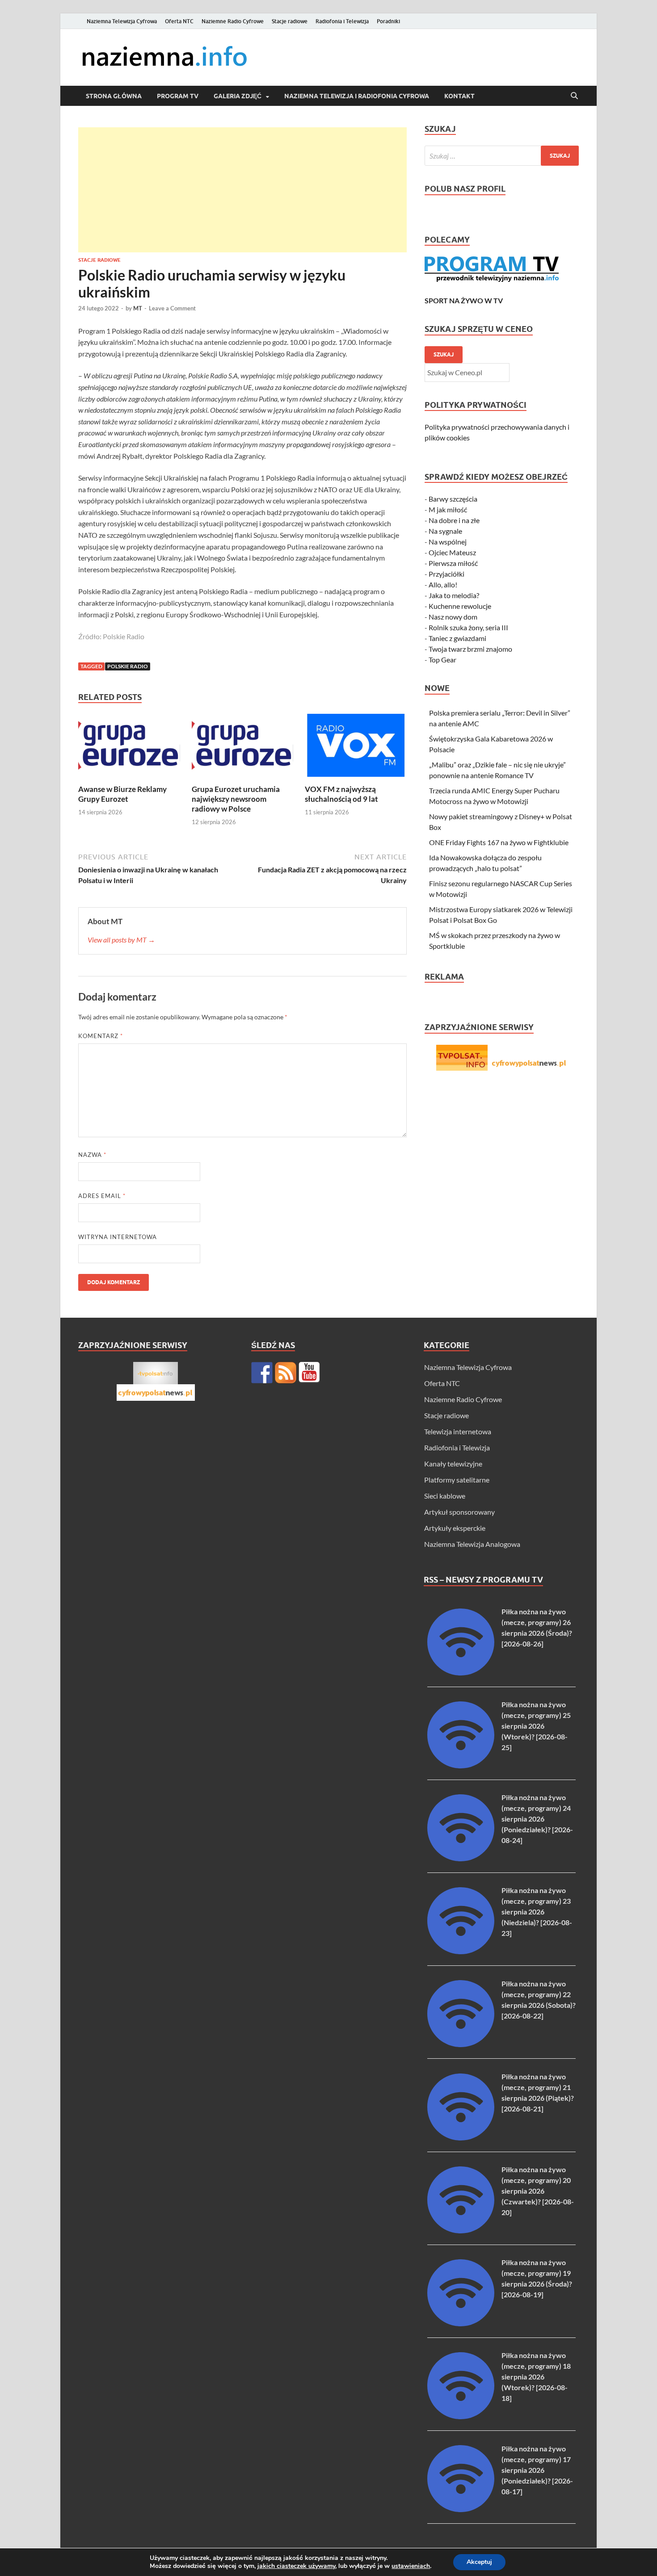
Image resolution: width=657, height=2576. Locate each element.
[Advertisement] (242, 190)
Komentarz (101, 1036)
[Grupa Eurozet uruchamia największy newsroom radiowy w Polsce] (243, 748)
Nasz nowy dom (453, 617)
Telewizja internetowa (458, 1431)
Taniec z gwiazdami (457, 638)
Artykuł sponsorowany (459, 1512)
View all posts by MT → (121, 940)
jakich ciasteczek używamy (296, 2566)
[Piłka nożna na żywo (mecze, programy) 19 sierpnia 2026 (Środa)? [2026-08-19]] (461, 2323)
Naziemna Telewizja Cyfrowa (122, 21)
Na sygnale (445, 531)
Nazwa (92, 1155)
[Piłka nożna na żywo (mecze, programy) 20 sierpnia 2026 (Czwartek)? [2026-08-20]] (461, 2230)
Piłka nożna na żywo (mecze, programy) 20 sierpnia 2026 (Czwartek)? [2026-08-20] (538, 2191)
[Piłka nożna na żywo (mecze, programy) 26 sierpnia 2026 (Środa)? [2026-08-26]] (461, 1673)
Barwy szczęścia (453, 499)
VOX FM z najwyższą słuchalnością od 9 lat (341, 794)
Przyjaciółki (446, 574)
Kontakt (459, 96)
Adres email (102, 1196)
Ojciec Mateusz (452, 552)
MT (138, 308)
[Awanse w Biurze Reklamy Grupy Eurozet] (129, 748)
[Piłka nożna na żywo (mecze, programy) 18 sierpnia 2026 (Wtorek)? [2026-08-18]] (461, 2416)
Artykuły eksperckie (455, 1528)
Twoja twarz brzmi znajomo (470, 649)
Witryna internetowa (118, 1237)
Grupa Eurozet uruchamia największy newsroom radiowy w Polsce (236, 799)
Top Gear (442, 660)
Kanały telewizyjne (453, 1464)
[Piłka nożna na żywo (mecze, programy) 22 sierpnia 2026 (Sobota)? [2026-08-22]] (461, 2044)
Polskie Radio (128, 666)
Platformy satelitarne (457, 1480)
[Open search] (574, 96)
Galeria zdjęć (238, 96)
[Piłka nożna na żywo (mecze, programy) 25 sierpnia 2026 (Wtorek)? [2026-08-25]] (461, 1766)
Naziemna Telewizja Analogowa (472, 1544)
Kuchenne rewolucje (460, 606)
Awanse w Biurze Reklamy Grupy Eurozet (122, 794)
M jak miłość (448, 509)
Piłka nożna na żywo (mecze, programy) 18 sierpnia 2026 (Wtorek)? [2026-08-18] (536, 2377)
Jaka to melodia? (454, 595)
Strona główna (114, 96)
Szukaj (444, 354)
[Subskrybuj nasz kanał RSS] (286, 1373)
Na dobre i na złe (454, 520)
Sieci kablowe (445, 1496)
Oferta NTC (179, 21)
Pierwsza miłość (453, 563)
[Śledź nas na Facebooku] (262, 1373)
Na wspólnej (448, 542)
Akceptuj (479, 2562)
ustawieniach (411, 2566)
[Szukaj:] (502, 156)
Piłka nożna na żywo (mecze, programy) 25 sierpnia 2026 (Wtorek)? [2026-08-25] (536, 1726)
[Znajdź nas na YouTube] (309, 1373)
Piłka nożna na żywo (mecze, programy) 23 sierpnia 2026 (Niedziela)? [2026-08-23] (537, 1912)
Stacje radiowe (290, 21)
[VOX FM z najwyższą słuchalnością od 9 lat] (356, 748)
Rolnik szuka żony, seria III (468, 627)
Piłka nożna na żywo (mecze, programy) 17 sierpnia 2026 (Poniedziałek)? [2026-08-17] (537, 2470)
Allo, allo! (443, 584)
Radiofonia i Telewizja (342, 21)
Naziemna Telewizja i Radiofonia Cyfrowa (357, 96)
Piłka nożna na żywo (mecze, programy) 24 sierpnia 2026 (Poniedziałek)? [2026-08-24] (537, 1819)
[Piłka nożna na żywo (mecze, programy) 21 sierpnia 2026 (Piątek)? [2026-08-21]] (461, 2138)
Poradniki (388, 21)
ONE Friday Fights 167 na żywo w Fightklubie (499, 842)
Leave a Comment (172, 308)
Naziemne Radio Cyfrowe (233, 21)
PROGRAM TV (178, 96)
